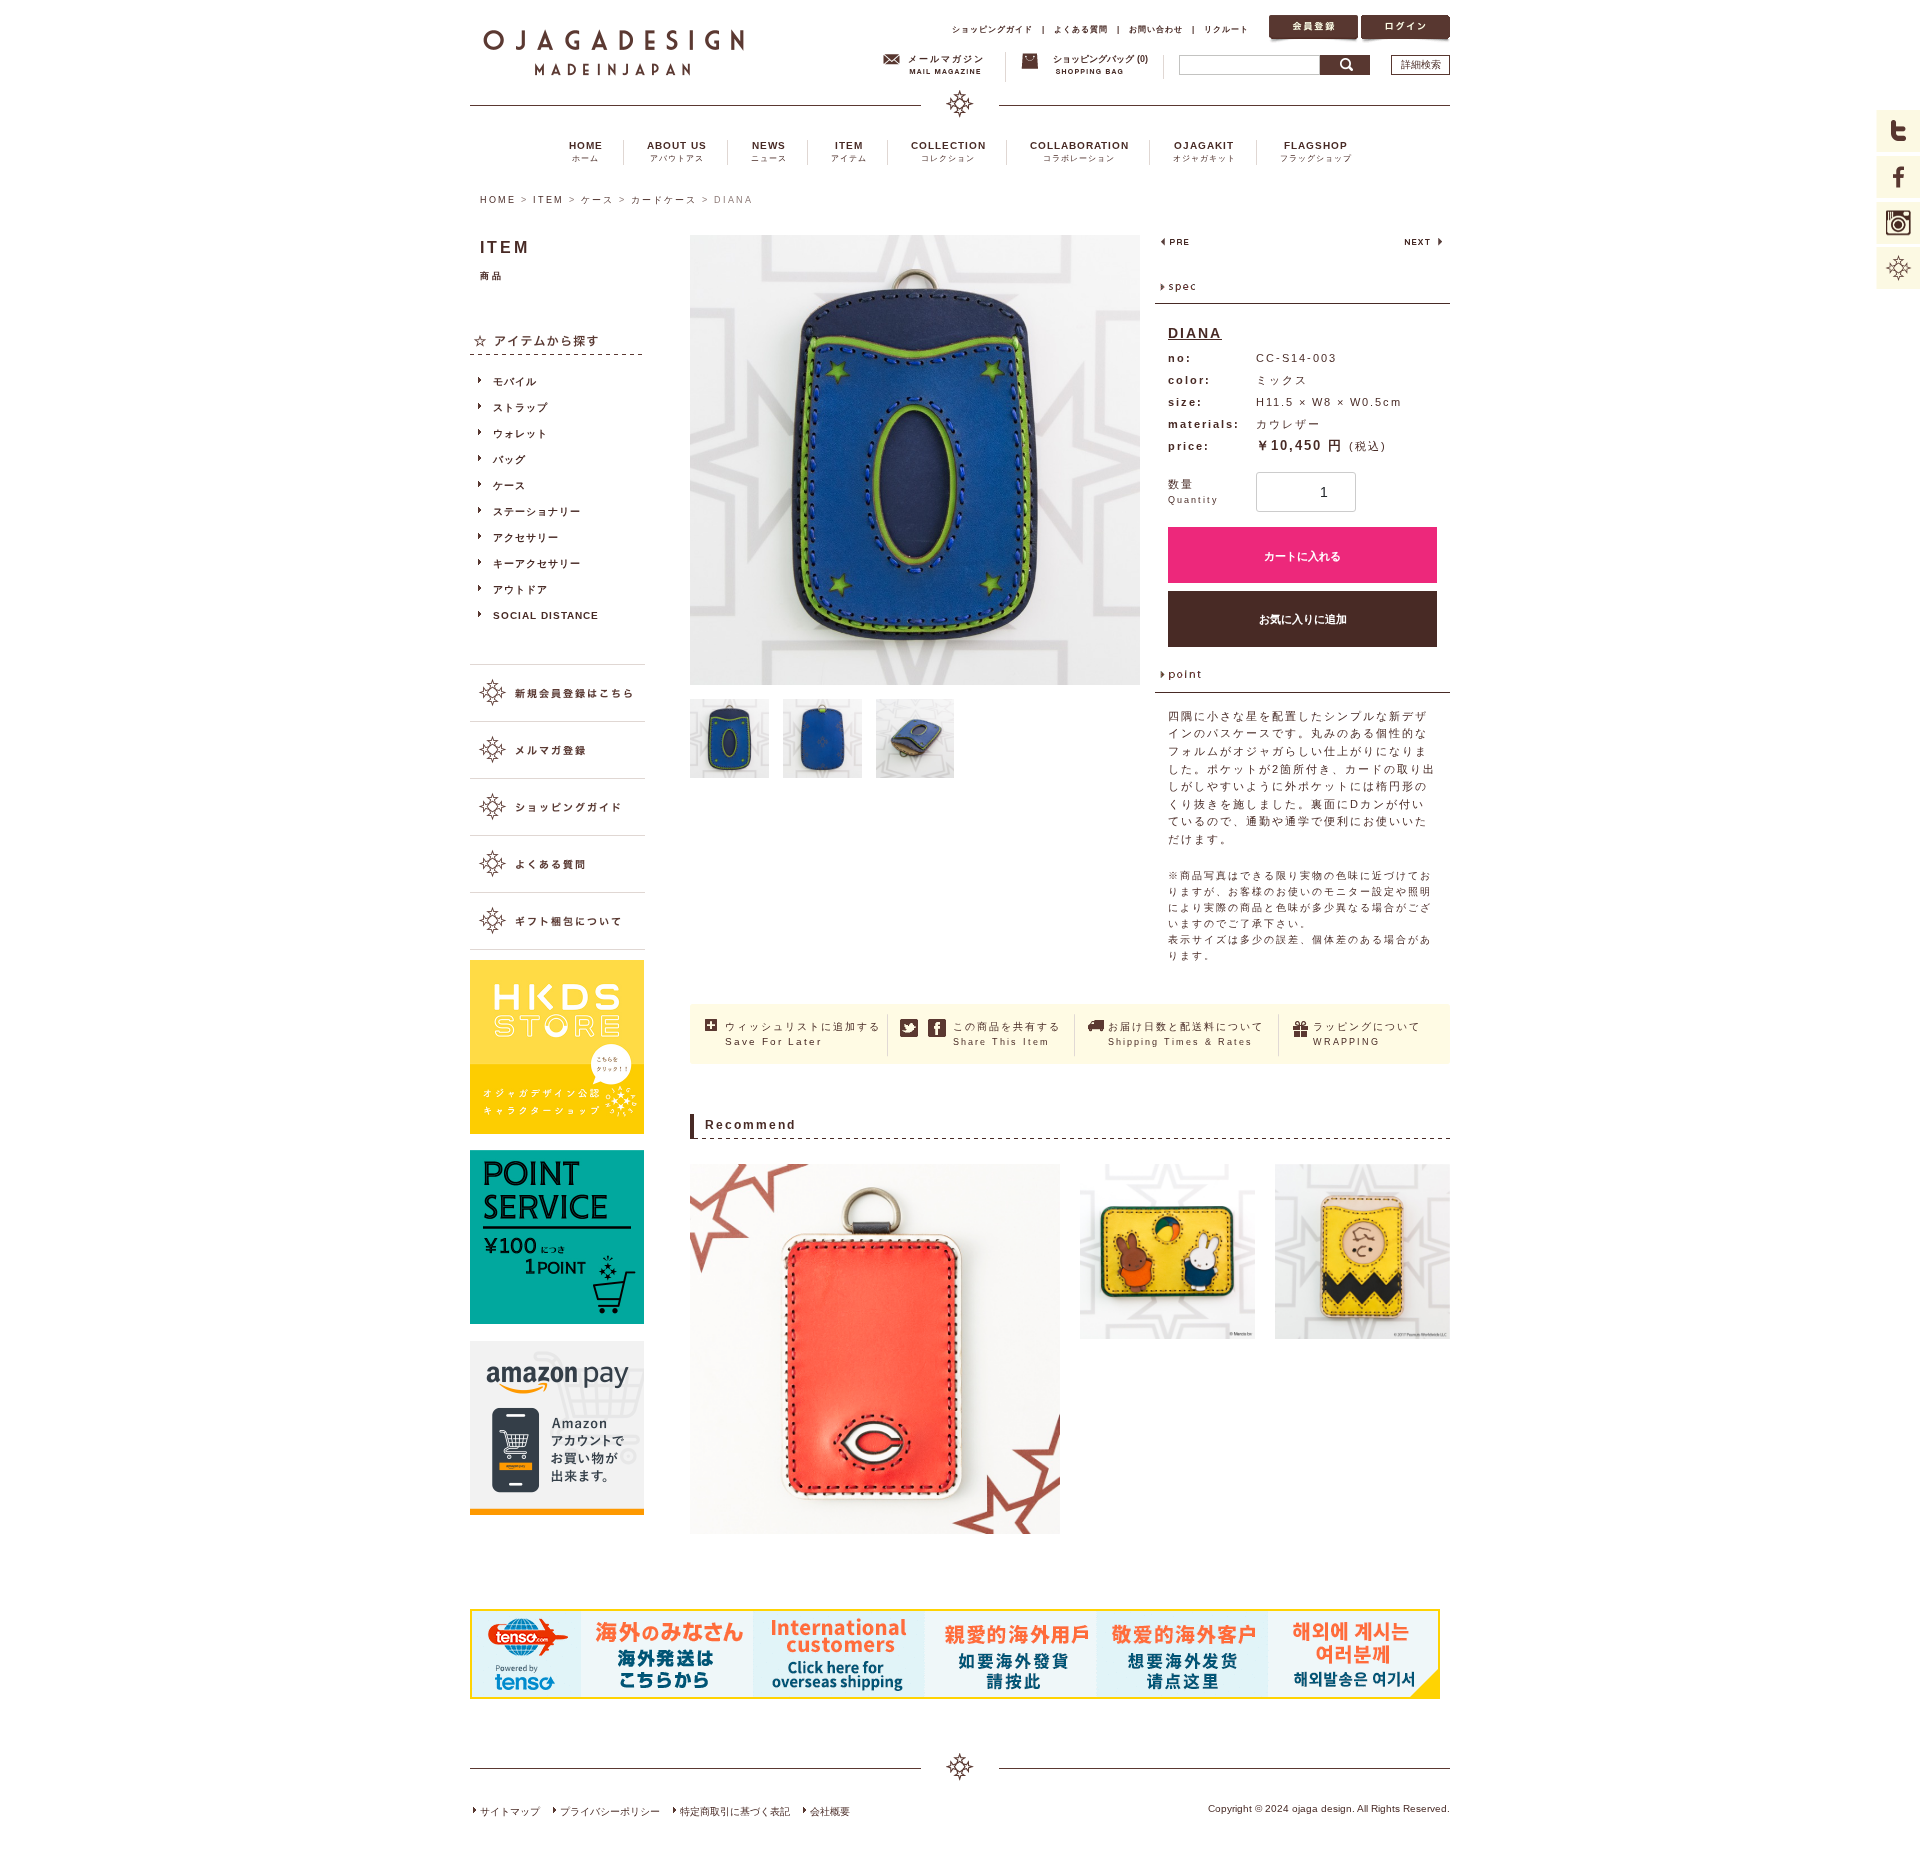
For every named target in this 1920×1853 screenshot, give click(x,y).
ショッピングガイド (992, 29)
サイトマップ (510, 1811)
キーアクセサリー (537, 563)
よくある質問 (1081, 29)
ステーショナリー (537, 511)
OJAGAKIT (1204, 151)
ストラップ (520, 407)
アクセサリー (526, 537)
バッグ (509, 459)
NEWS (769, 151)
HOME (586, 151)
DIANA (1195, 333)
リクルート (1226, 29)
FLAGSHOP (1316, 151)
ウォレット (520, 433)
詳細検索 (1421, 64)
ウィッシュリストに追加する (803, 1034)
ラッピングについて (1367, 1034)
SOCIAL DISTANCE (546, 615)
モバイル (515, 381)
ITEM (849, 151)
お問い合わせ (1156, 29)
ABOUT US (677, 151)
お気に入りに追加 (1303, 619)
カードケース (664, 200)
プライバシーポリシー (610, 1811)
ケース (597, 200)
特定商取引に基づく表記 (735, 1811)
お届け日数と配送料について (1186, 1034)
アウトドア (520, 589)
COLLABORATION (1079, 151)
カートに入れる (1302, 556)
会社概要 (830, 1811)
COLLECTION (948, 151)
